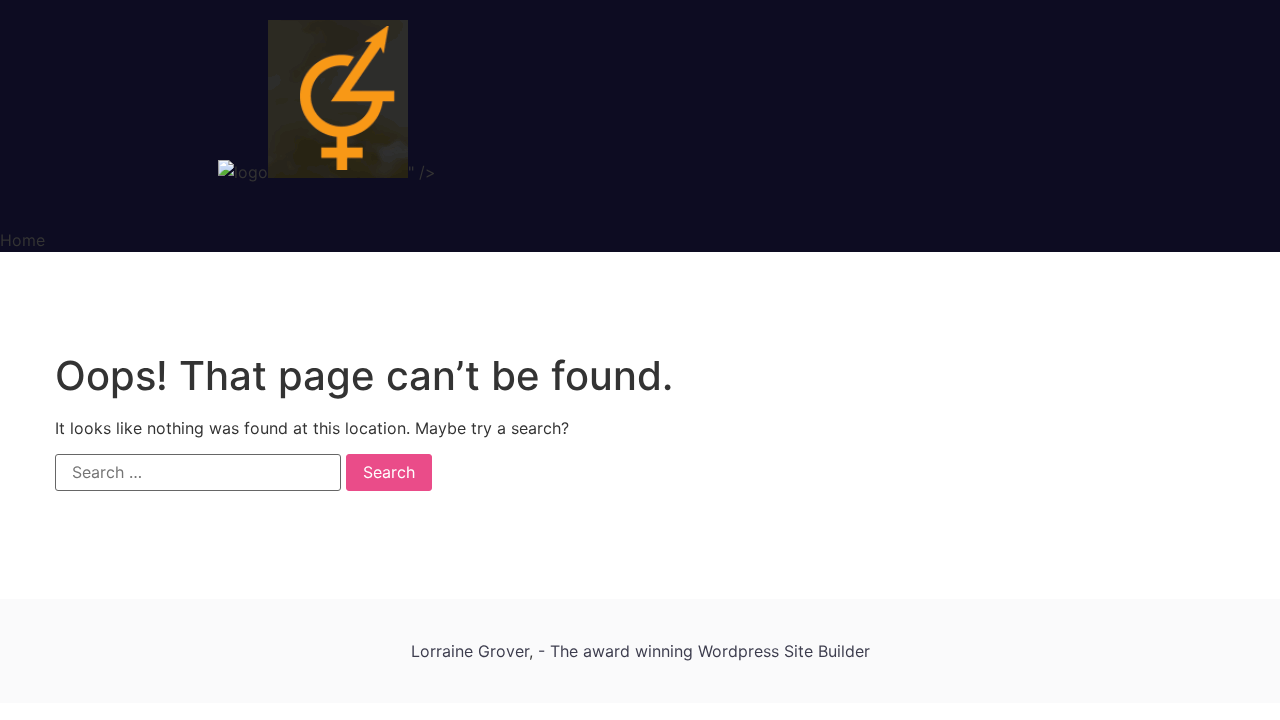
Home (22, 240)
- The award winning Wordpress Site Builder (704, 651)
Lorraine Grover (470, 651)
